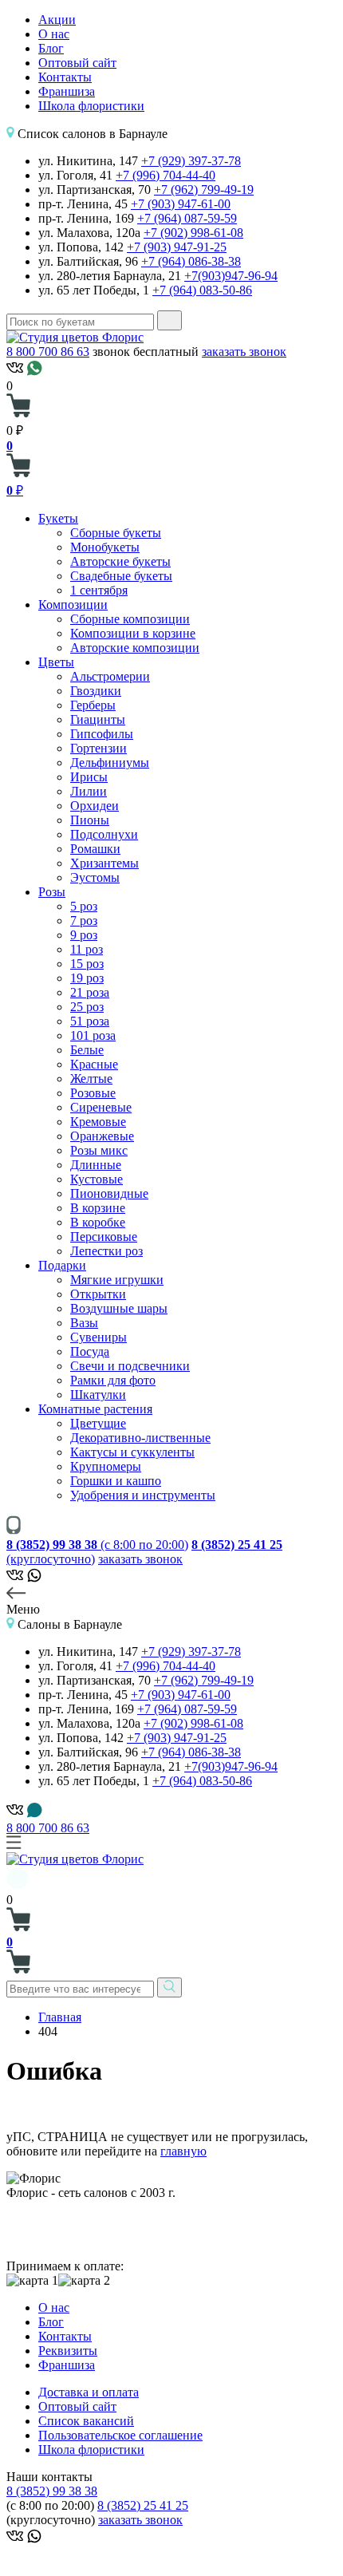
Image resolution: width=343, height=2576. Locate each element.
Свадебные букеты (121, 576)
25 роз (87, 1007)
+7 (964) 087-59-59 (187, 218)
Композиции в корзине (133, 633)
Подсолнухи (104, 834)
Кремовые (98, 1122)
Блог (51, 48)
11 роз (87, 949)
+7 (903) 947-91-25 (177, 247)
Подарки (62, 1265)
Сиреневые (101, 1107)
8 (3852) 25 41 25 (143, 2505)
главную (183, 2151)
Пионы (90, 820)
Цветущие (98, 1423)
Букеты (58, 518)
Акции (57, 20)
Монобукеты (105, 547)
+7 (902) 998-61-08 (193, 233)
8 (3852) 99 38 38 (52, 2491)
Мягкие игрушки (117, 1280)
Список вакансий (86, 2421)
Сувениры (99, 1337)
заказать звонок (244, 352)
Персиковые (104, 1237)
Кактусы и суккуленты (132, 1452)
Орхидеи (95, 806)
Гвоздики (96, 691)
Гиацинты (98, 719)
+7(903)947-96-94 (231, 276)
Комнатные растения (95, 1409)
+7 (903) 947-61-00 (181, 204)
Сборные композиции (130, 619)
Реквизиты (68, 2351)
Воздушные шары (119, 1308)
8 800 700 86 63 (48, 352)
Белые (87, 1050)
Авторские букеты (120, 561)
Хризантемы (104, 863)
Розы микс (99, 1150)
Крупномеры (106, 1466)
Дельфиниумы (110, 763)
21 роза (90, 992)
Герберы (93, 705)
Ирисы (89, 777)
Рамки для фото (113, 1380)
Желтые (91, 1079)
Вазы (84, 1323)
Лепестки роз (106, 1251)
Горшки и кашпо (116, 1481)
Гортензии (99, 748)
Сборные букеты (116, 533)
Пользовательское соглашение (120, 2435)
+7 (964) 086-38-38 (191, 261)
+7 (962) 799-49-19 (204, 190)
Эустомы (95, 877)
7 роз (84, 921)
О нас (54, 34)
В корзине (98, 1208)
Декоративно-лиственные (140, 1438)
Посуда (90, 1351)
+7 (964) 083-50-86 (202, 290)
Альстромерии (110, 676)
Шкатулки (98, 1395)
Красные (94, 1064)
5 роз (84, 906)
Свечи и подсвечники (130, 1366)
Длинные (96, 1165)
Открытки (98, 1294)
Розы (52, 892)
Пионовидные (109, 1193)
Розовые (93, 1093)
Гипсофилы (102, 734)
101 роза (93, 1035)
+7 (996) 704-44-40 (166, 175)
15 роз (87, 964)
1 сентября (99, 590)
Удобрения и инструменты (143, 1495)
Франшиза (67, 91)
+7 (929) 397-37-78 (191, 161)
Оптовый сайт (77, 63)
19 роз (87, 978)
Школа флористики (91, 106)
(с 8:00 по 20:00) (97, 1545)
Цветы (56, 662)
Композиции (73, 604)
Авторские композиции (135, 648)
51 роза (90, 1021)
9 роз (84, 935)
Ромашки (95, 849)
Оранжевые (102, 1136)
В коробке (98, 1222)
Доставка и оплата (89, 2392)
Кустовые (97, 1179)
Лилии (89, 791)
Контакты (65, 77)
